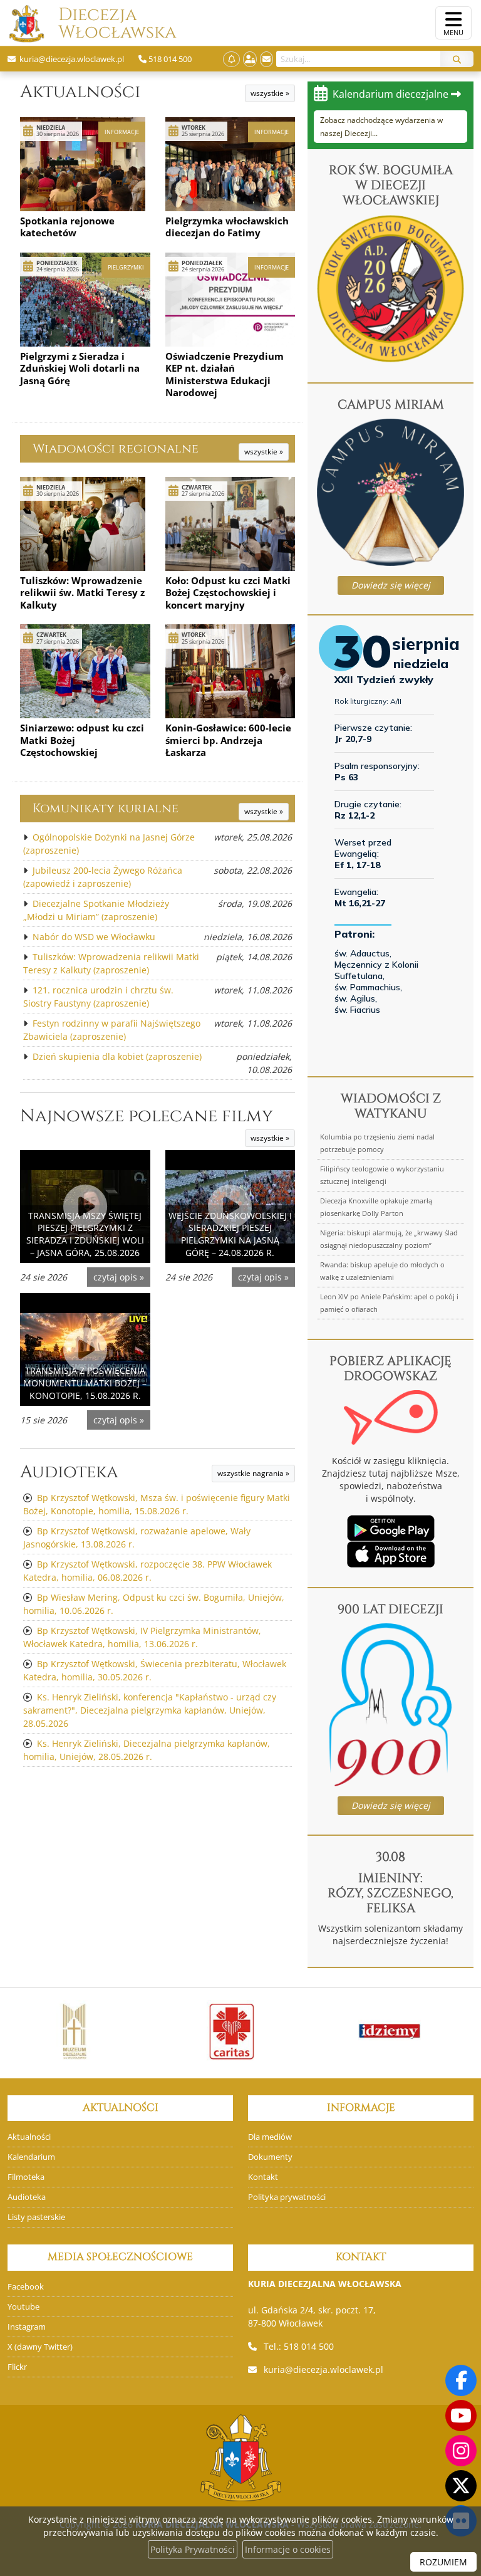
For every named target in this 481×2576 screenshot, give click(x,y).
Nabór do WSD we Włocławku (94, 937)
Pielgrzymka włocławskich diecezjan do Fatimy (227, 227)
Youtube (23, 2307)
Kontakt (263, 2177)
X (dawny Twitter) (40, 2347)
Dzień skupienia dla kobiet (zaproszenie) (117, 1056)
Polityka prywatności (287, 2197)
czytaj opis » (119, 1277)
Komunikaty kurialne (106, 808)
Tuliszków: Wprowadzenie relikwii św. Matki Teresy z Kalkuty (82, 593)
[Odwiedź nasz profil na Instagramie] (461, 2451)
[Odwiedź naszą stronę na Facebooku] (461, 2380)
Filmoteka (26, 2177)
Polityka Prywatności (193, 2549)
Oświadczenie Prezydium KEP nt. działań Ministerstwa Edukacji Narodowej (225, 374)
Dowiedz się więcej (391, 585)
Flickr (17, 2367)
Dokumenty (270, 2157)
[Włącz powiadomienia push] (231, 59)
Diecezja (98, 24)
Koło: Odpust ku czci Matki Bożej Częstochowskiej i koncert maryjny (228, 593)
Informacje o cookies (288, 2549)
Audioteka (69, 1472)
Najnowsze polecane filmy (147, 1116)
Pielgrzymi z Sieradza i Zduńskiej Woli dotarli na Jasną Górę (80, 368)
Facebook (26, 2287)
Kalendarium (31, 2157)
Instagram (27, 2327)
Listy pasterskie (36, 2217)
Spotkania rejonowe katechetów (67, 227)
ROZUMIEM (443, 2562)
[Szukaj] (457, 59)
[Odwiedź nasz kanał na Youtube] (461, 2416)
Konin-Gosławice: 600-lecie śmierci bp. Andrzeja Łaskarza (228, 740)
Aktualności (80, 92)
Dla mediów (270, 2137)
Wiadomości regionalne (116, 448)
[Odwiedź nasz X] (461, 2486)
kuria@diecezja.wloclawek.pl (323, 2369)
